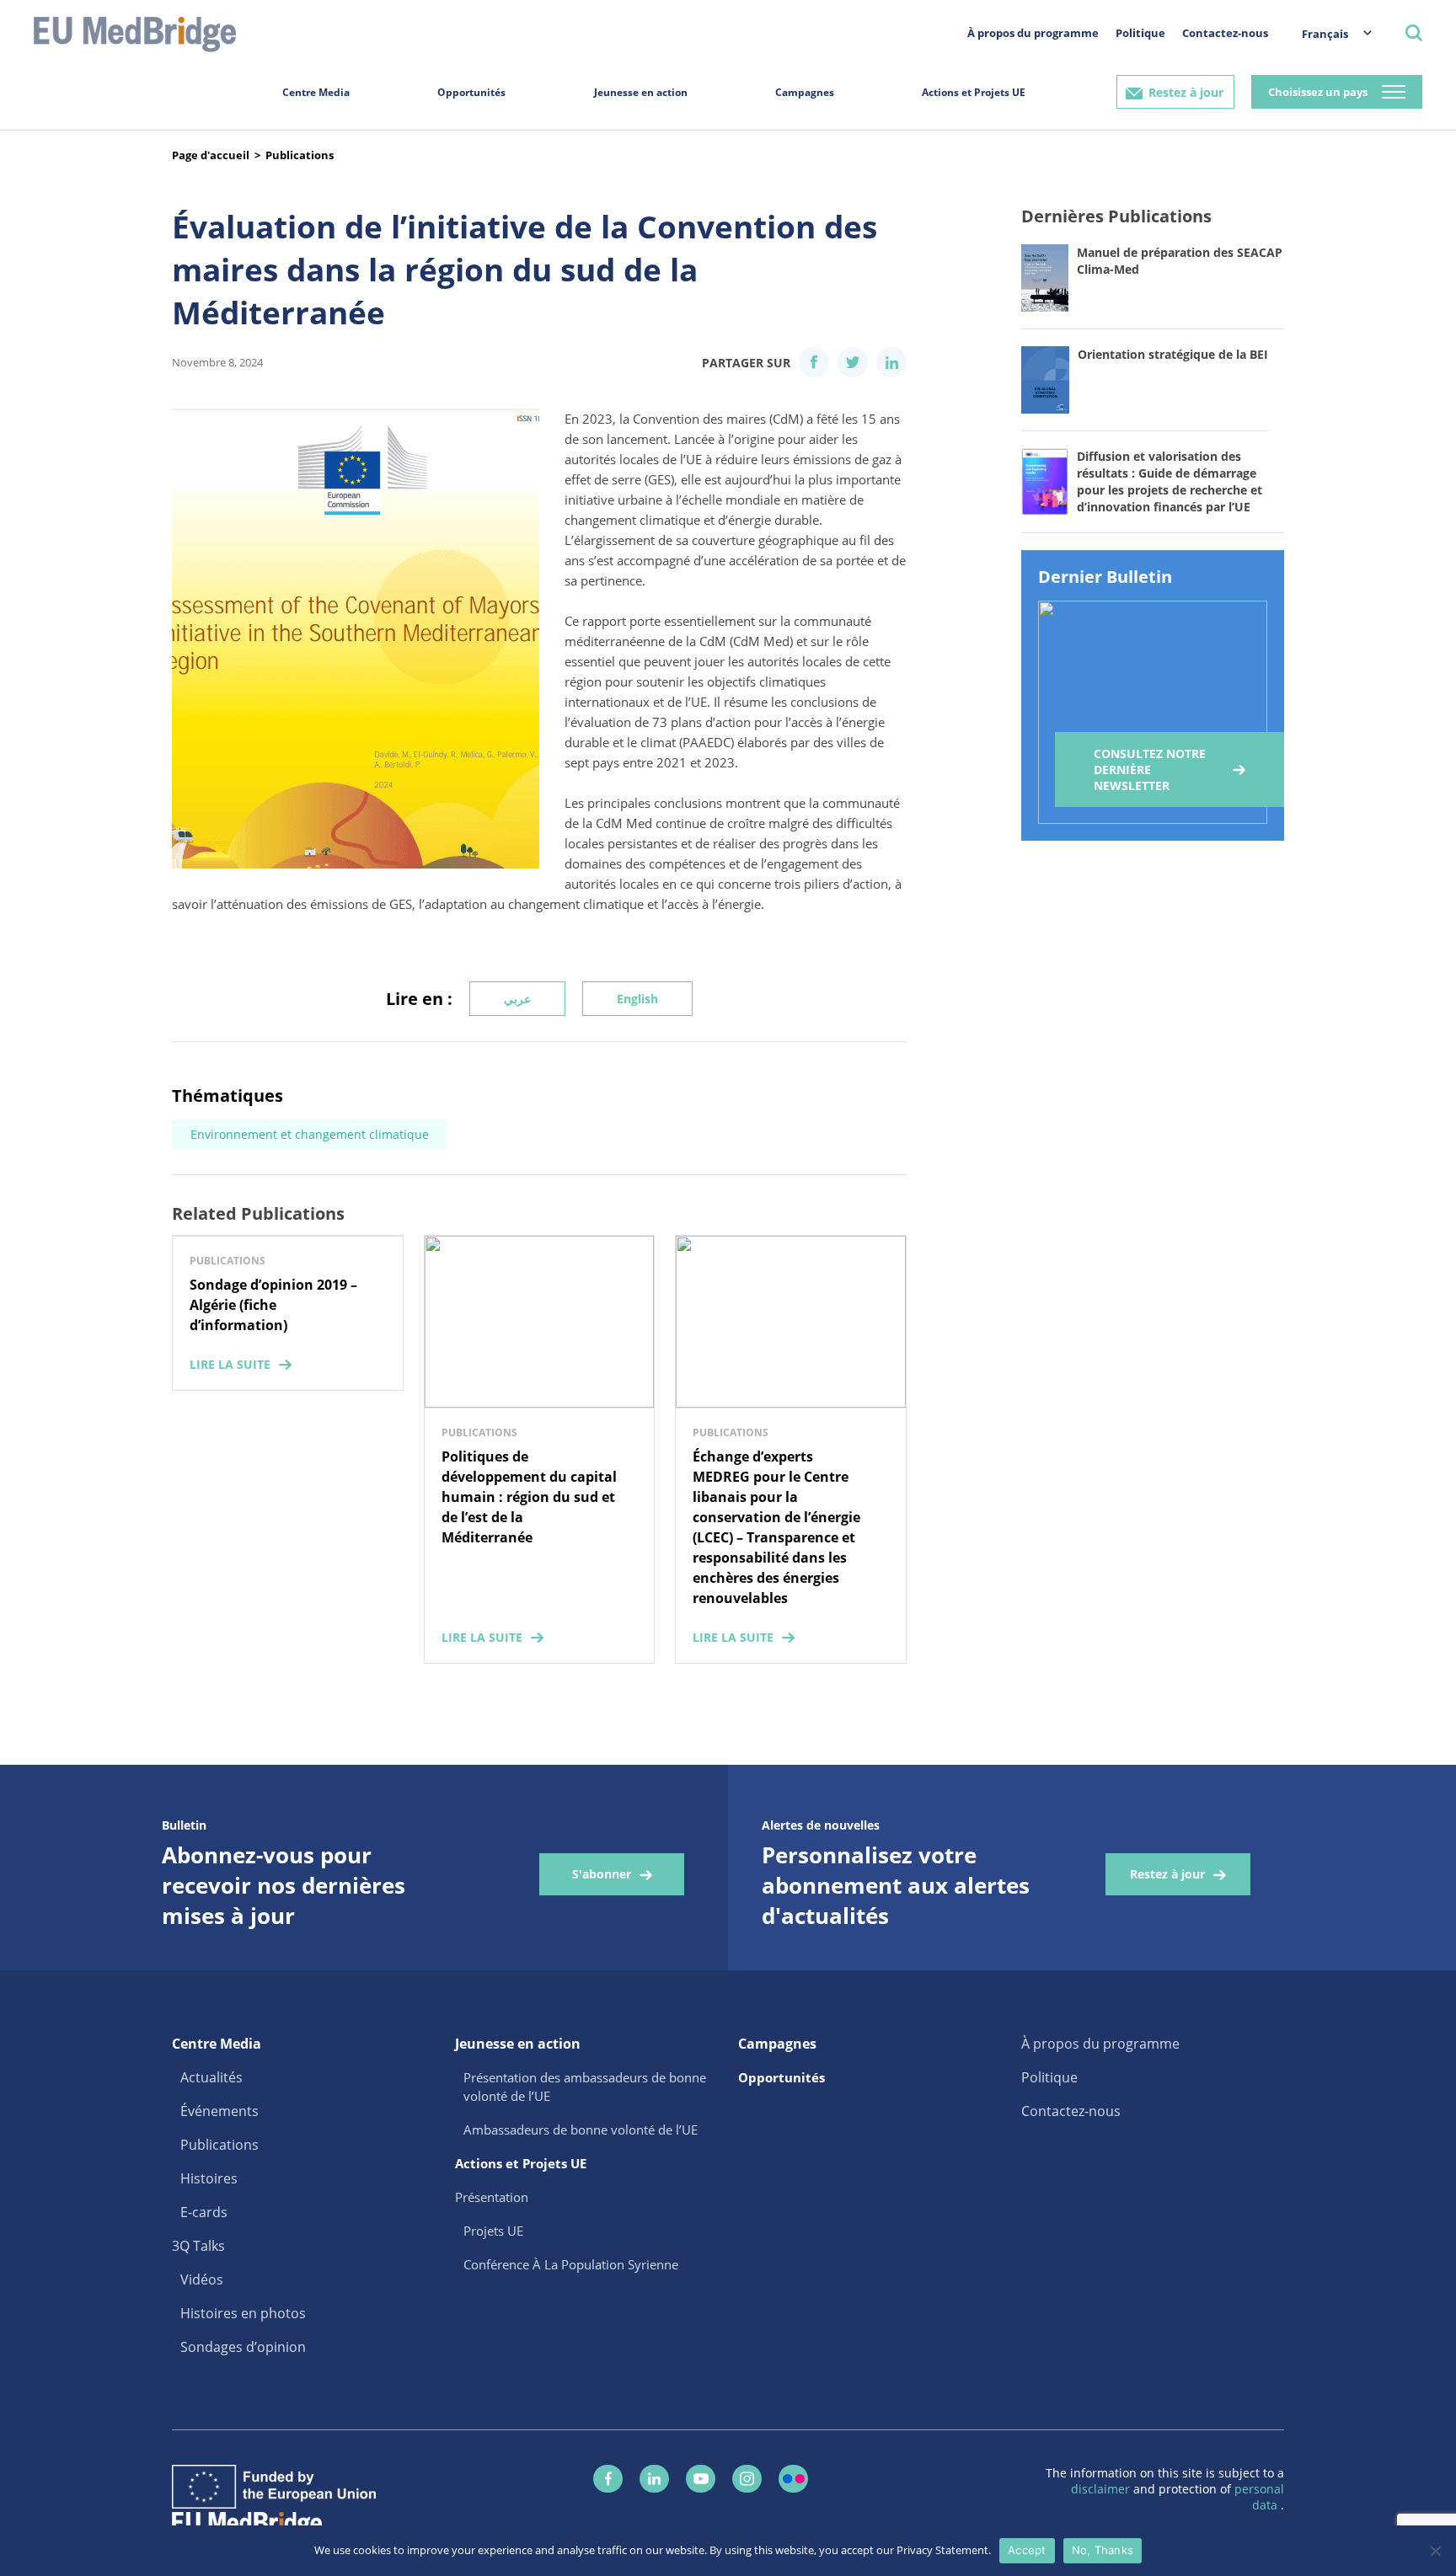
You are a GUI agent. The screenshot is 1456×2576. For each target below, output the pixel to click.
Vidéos (202, 2279)
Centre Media (316, 92)
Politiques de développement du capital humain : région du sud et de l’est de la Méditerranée (529, 1497)
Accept (1027, 2550)
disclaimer (1102, 2489)
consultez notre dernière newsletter (1150, 770)
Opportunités (471, 92)
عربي (517, 999)
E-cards (204, 2212)
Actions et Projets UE (974, 92)
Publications (300, 155)
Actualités (211, 2077)
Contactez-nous (1225, 33)
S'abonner (602, 1874)
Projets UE (493, 2231)
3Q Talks (198, 2246)
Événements (219, 2111)
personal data (1259, 2497)
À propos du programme (1033, 33)
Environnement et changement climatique (310, 1134)
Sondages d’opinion (243, 2347)
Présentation (492, 2197)
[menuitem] (1328, 33)
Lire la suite (230, 1364)
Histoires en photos (243, 2313)
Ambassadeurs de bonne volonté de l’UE (581, 2130)
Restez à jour (1186, 92)
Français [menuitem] (1325, 34)
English (637, 999)
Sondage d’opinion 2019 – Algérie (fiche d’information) (273, 1305)
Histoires (209, 2178)
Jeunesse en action (641, 92)
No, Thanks (1103, 2550)
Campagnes (805, 92)
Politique (1140, 33)
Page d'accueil (211, 155)
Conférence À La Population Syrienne (571, 2264)
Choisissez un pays (1318, 92)
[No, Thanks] (1435, 2551)
